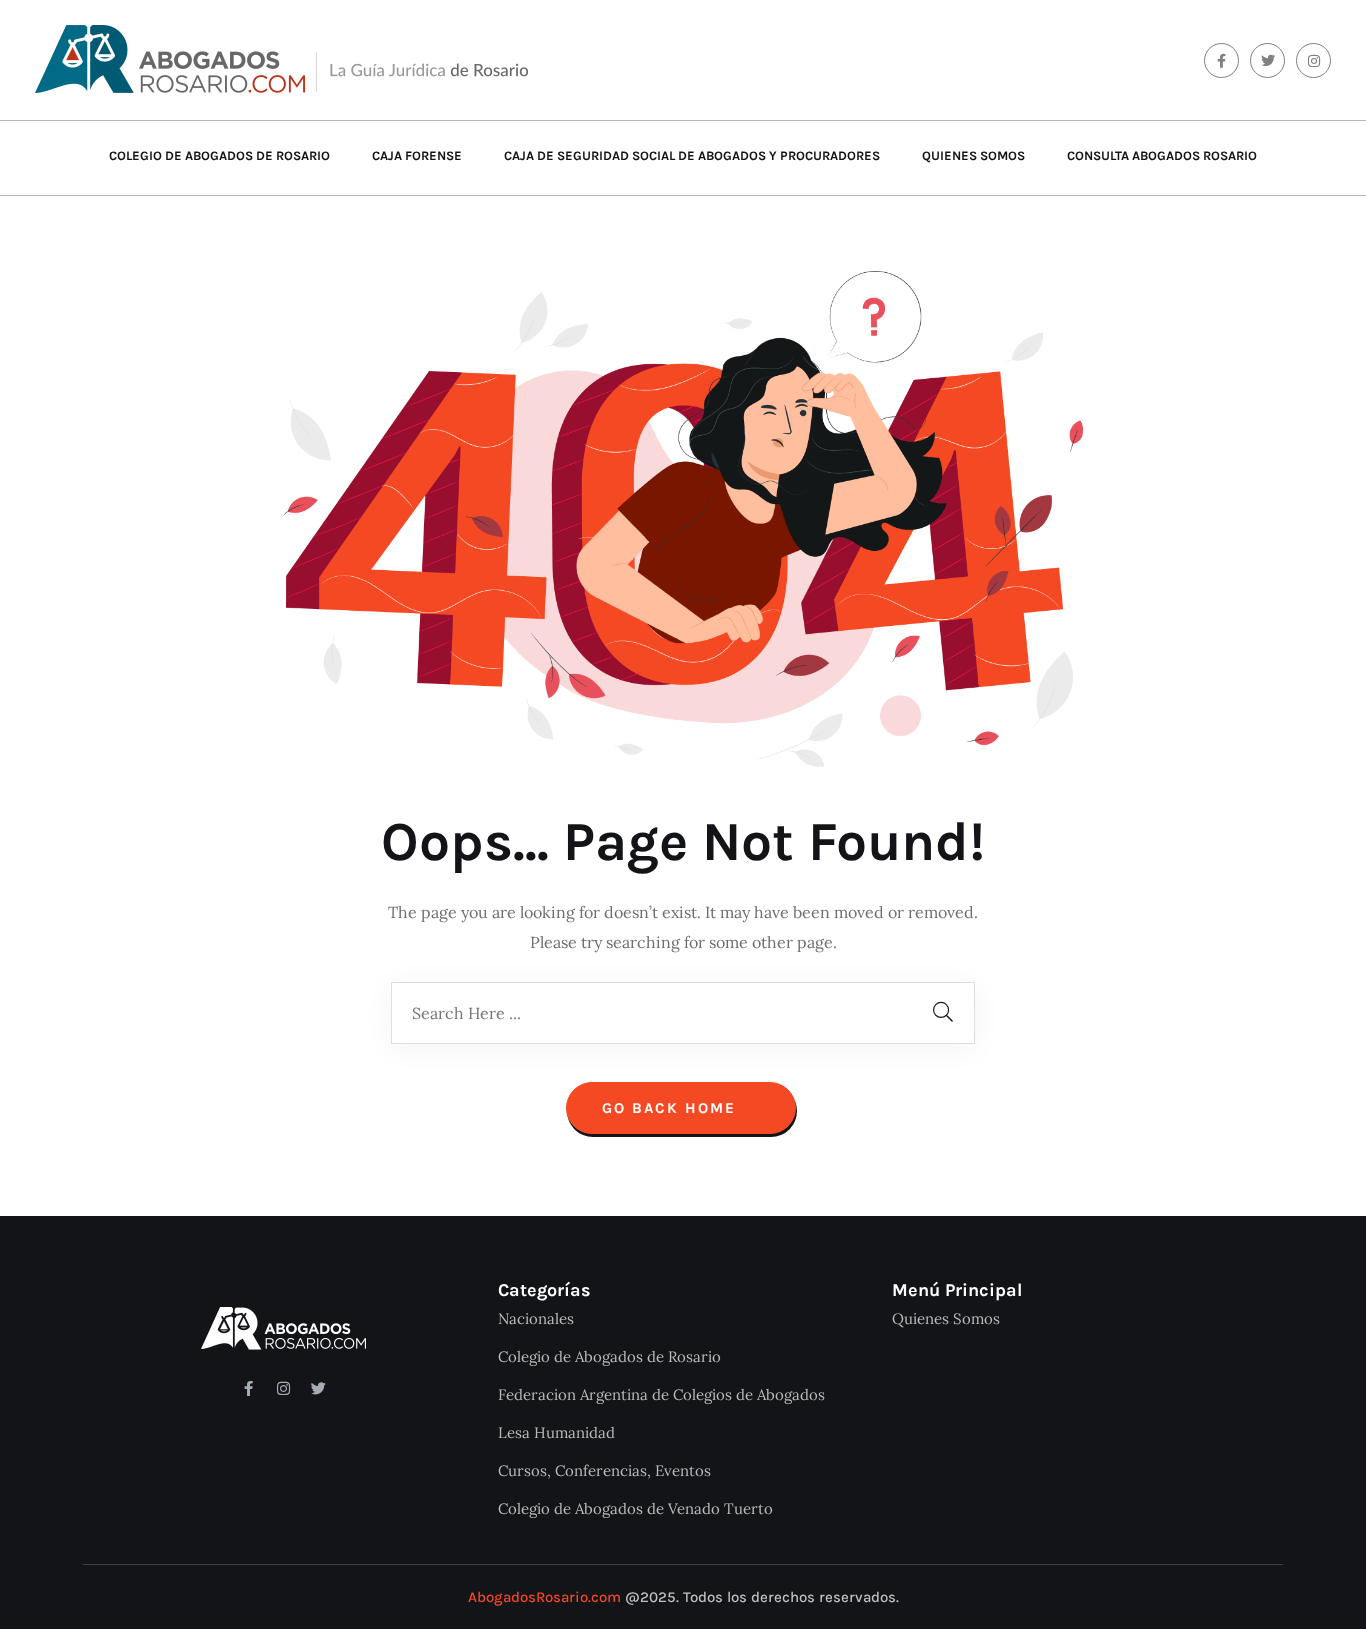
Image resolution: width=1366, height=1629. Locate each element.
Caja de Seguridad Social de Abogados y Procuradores (692, 155)
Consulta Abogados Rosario (1162, 155)
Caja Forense (417, 155)
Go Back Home (672, 1108)
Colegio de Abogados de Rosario (219, 155)
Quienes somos (973, 155)
